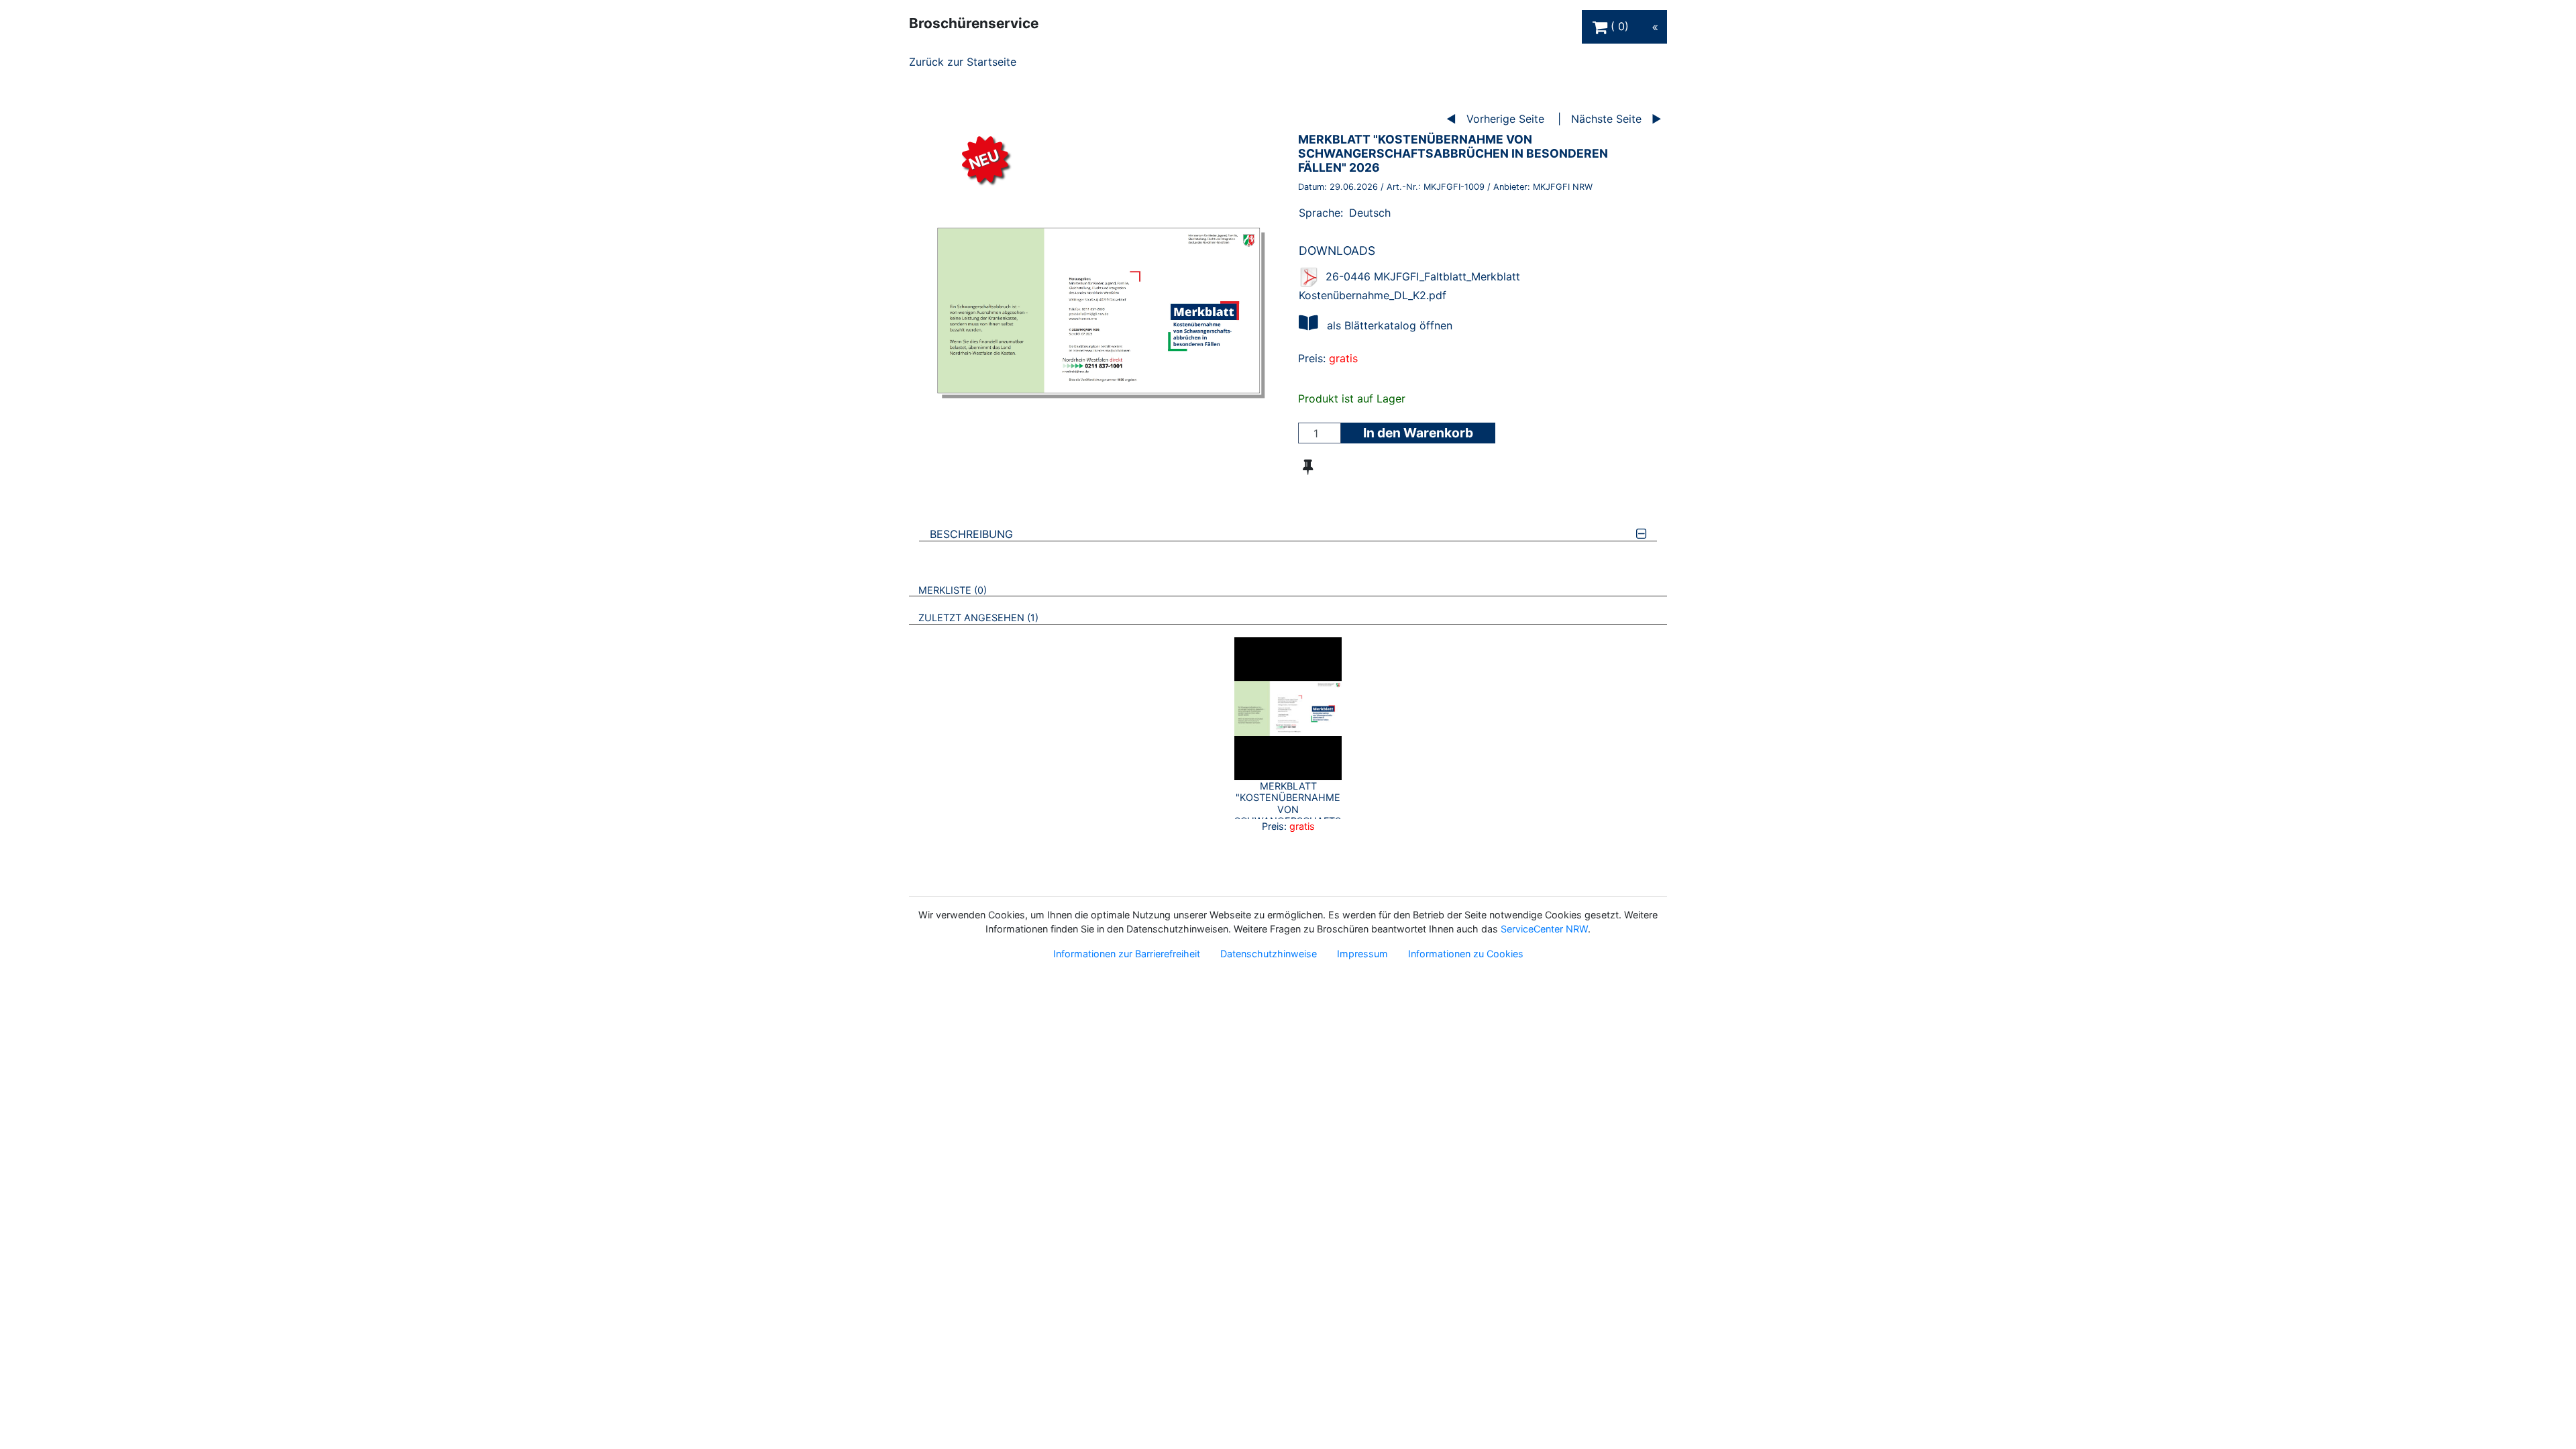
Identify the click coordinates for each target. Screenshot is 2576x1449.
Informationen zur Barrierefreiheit (1127, 954)
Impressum (1362, 954)
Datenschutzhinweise (1269, 954)
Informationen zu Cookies (1466, 954)
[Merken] (1308, 467)
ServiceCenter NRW (1544, 929)
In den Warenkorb (1418, 433)
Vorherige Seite (1505, 119)
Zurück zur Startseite (963, 62)
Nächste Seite (1606, 119)
